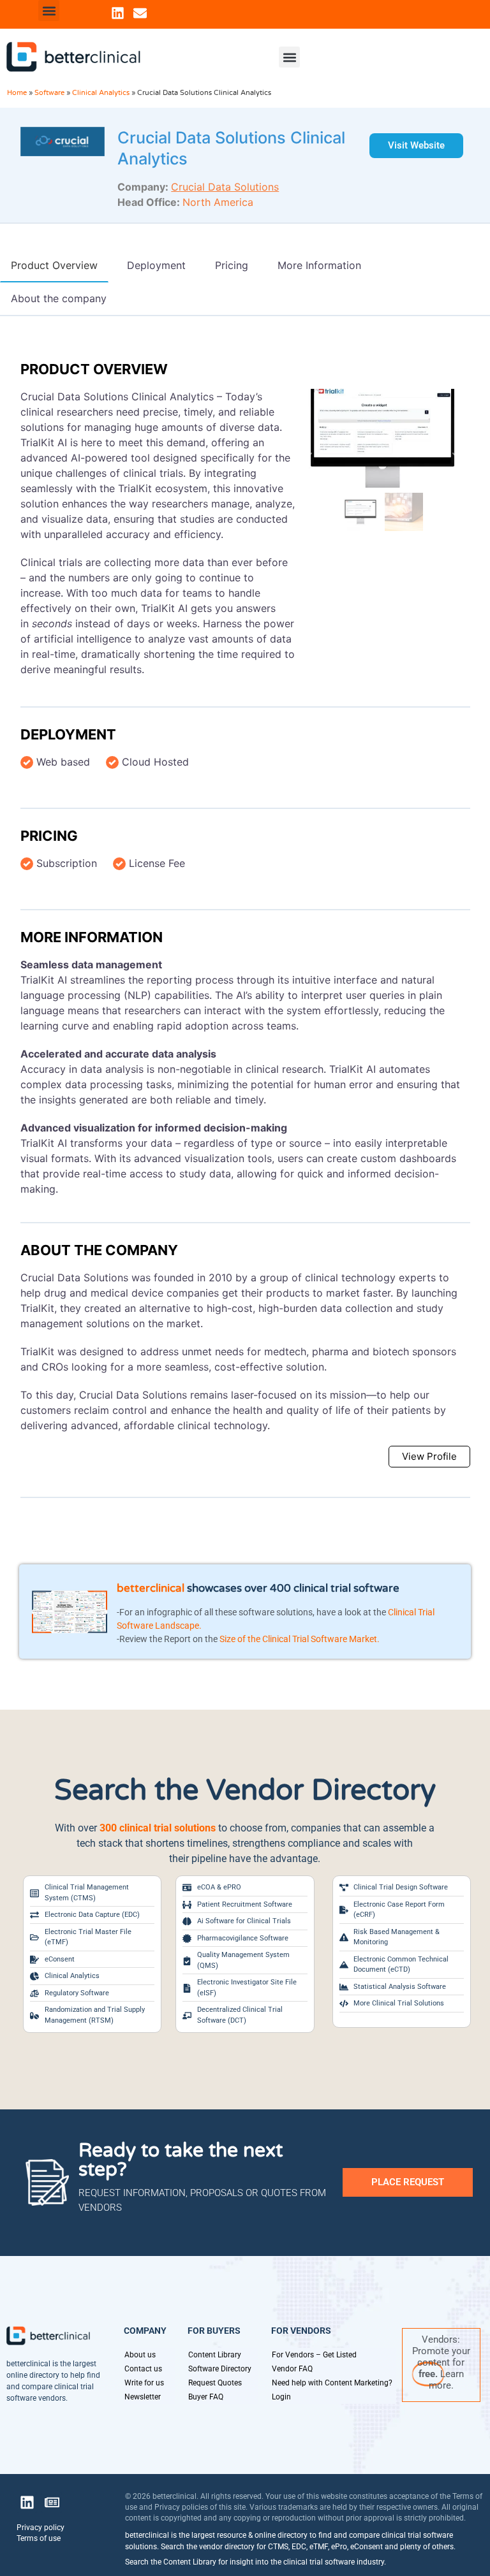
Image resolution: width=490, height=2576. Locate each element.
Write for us (144, 2383)
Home (17, 93)
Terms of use (39, 2538)
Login (281, 2397)
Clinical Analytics (101, 93)
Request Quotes (215, 2383)
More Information (92, 937)
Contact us (143, 2369)
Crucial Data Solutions (225, 187)
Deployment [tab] (156, 265)
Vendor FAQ (292, 2369)
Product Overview (94, 369)
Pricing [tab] (232, 265)
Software (49, 93)
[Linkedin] (118, 13)
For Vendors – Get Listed (314, 2355)
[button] (49, 11)
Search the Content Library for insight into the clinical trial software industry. (256, 2562)
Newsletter (143, 2397)
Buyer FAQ (206, 2397)
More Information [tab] (319, 265)
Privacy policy (41, 2528)
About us (140, 2355)
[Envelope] (140, 13)
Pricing (49, 836)
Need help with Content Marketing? (332, 2383)
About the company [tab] (59, 298)
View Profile (429, 1456)
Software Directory (220, 2369)
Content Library (215, 2355)
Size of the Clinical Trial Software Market (298, 1639)
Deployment (68, 734)
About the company (99, 1250)
